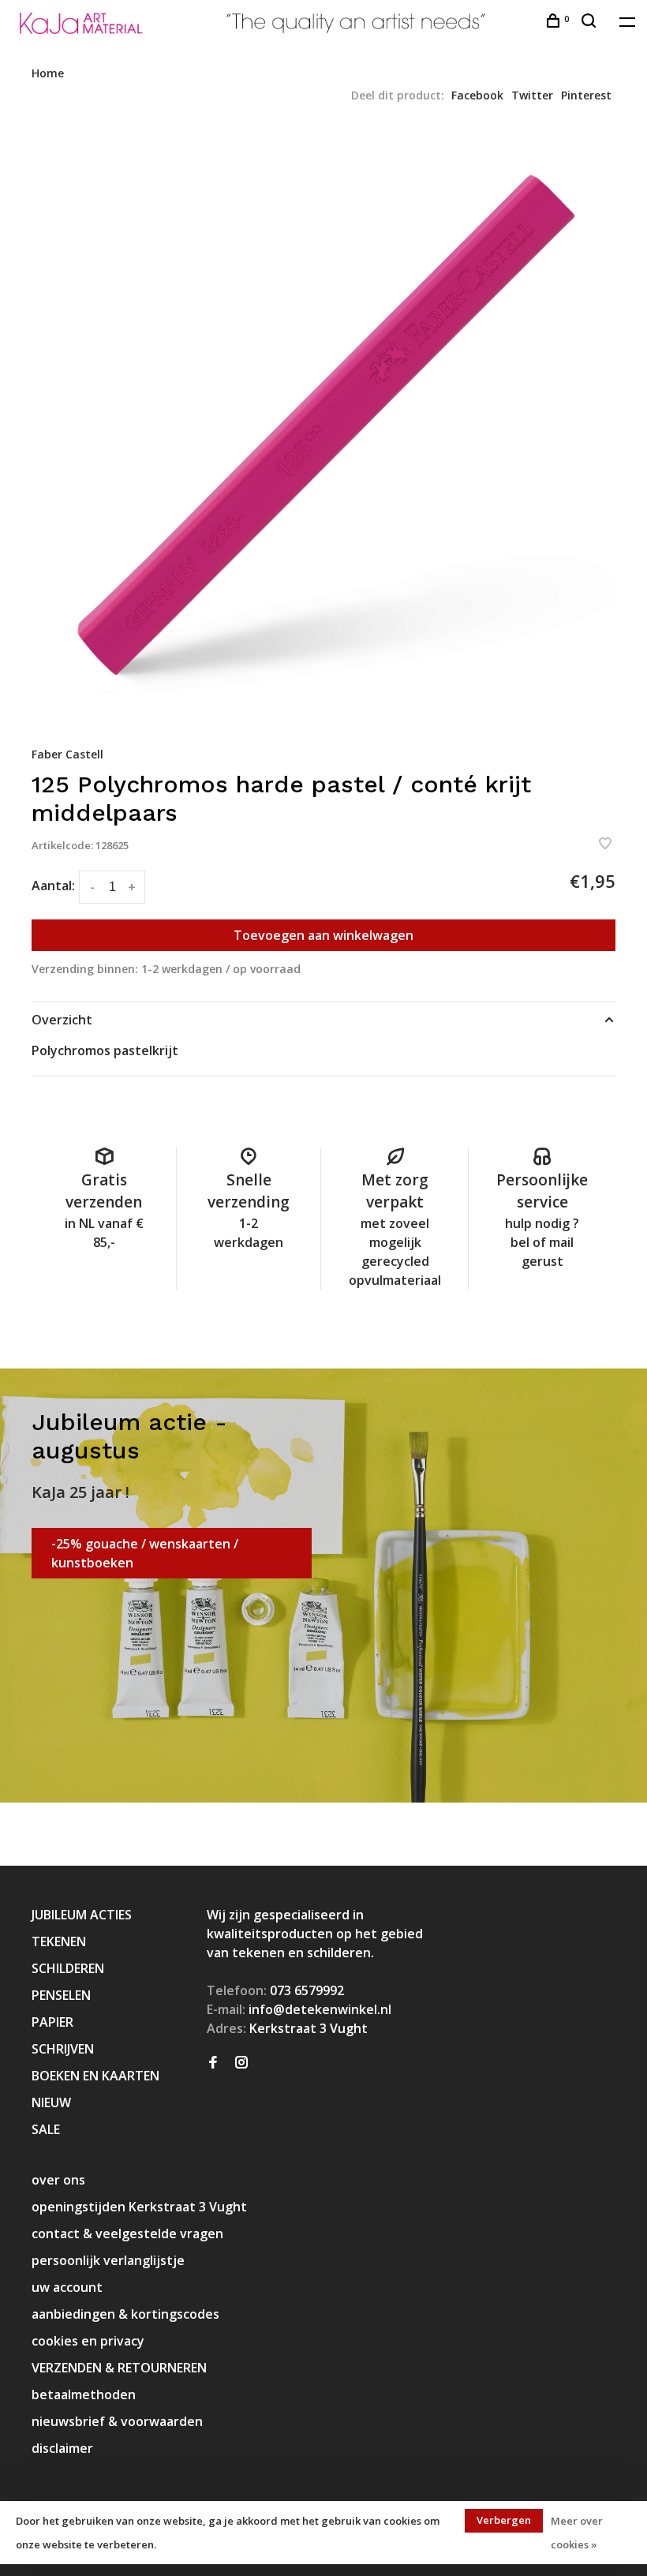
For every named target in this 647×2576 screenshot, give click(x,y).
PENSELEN (61, 1995)
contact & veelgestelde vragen (127, 2233)
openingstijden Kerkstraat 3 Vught (139, 2207)
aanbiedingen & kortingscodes (125, 2314)
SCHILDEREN (68, 1968)
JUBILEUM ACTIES (82, 1915)
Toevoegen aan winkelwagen (323, 935)
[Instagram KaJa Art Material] (241, 2063)
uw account (67, 2287)
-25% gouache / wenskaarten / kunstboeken (145, 1553)
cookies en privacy (88, 2341)
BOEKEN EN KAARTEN (95, 2076)
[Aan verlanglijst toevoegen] (605, 844)
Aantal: (53, 885)
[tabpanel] (323, 424)
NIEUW (51, 2102)
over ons (58, 2180)
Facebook (477, 95)
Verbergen (504, 2520)
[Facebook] (213, 2063)
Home (48, 73)
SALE (46, 2129)
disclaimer (62, 2448)
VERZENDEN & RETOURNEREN (119, 2368)
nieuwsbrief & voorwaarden (117, 2421)
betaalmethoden (84, 2394)
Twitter (532, 95)
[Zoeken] (591, 22)
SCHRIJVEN (63, 2049)
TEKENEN (59, 1941)
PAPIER (52, 2022)
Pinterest (586, 95)
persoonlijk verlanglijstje (108, 2260)
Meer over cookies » (577, 2533)
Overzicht (62, 1020)
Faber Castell (67, 754)
